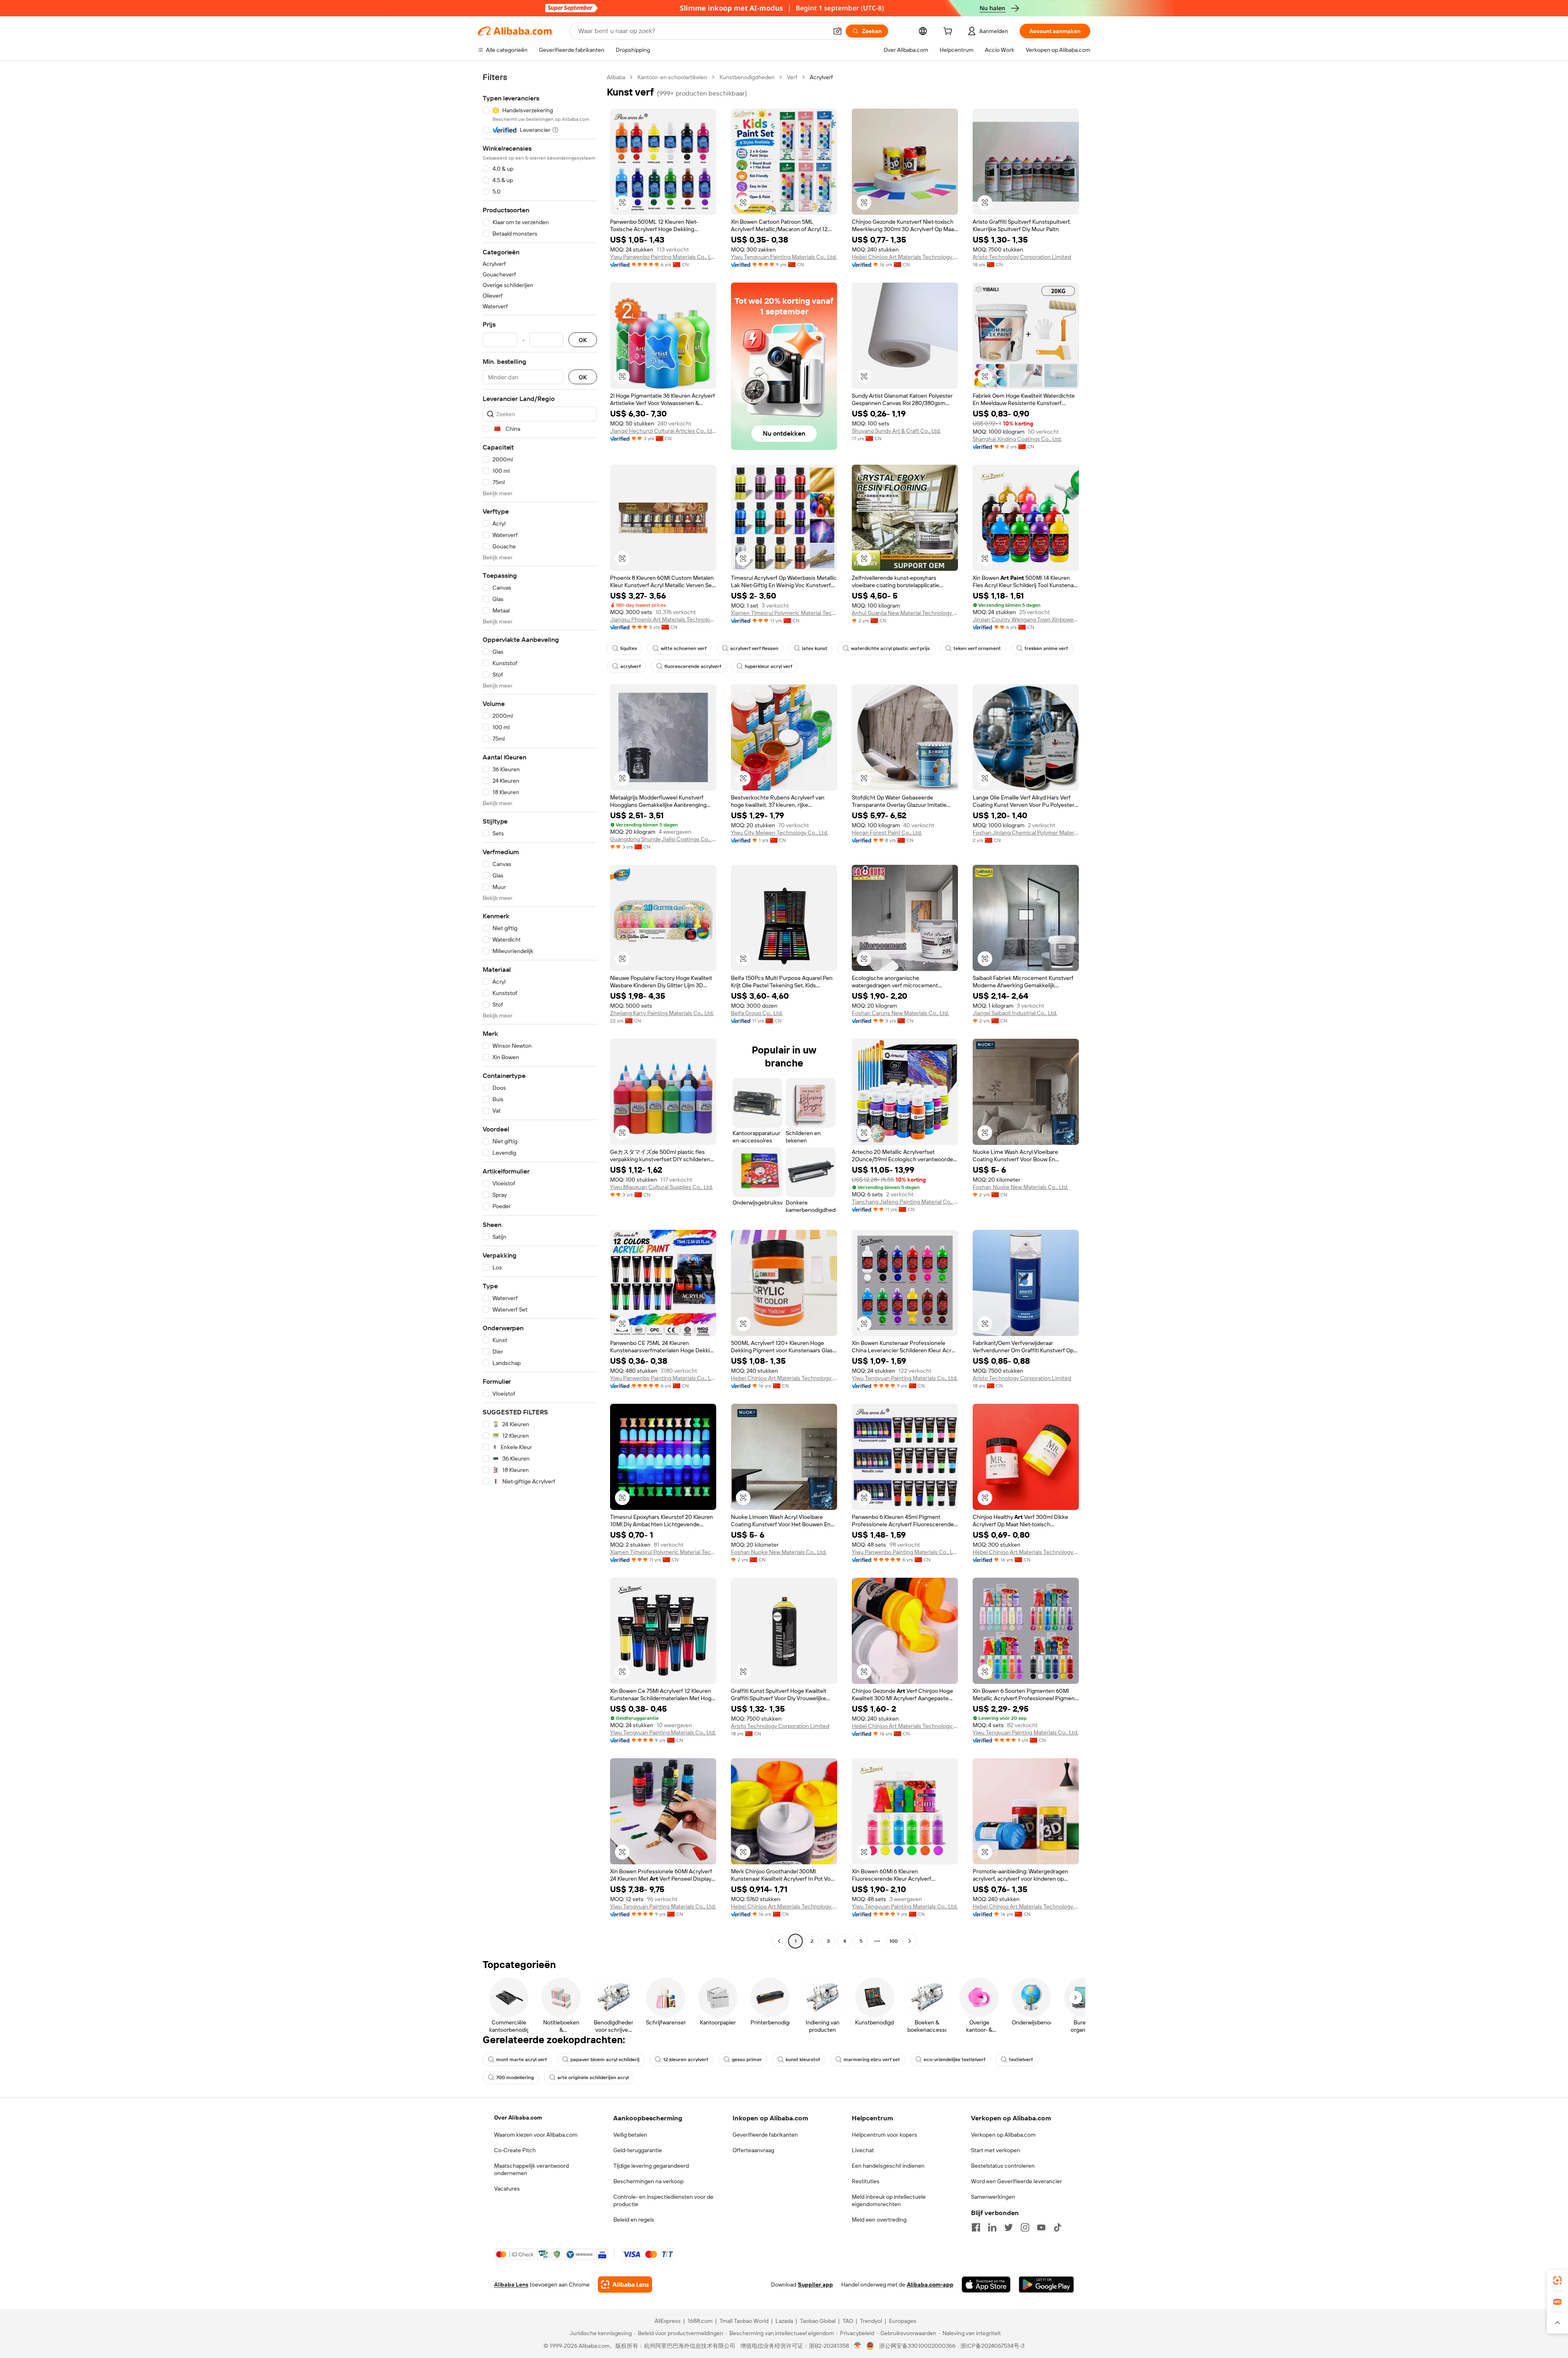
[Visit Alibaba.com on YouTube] (1041, 2227)
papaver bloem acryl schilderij (605, 2060)
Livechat (863, 2150)
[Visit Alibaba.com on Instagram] (1025, 2227)
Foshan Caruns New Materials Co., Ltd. (900, 1013)
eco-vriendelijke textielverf (954, 2060)
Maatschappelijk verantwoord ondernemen (531, 2169)
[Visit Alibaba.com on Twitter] (1009, 2227)
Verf (792, 77)
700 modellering (515, 2077)
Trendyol (871, 2321)
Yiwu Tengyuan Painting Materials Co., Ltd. (784, 257)
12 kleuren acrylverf (686, 2060)
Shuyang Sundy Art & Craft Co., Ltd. (896, 431)
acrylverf (630, 666)
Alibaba (616, 77)
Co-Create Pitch (515, 2150)
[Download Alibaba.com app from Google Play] (1046, 2285)
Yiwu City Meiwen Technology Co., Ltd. (780, 833)
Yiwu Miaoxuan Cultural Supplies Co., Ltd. (661, 1187)
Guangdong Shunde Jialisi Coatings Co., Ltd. (663, 839)
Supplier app (815, 2285)
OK (583, 340)
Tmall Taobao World (744, 2321)
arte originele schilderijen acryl (593, 2077)
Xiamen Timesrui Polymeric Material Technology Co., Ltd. (784, 613)
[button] (837, 31)
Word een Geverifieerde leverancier (1017, 2181)
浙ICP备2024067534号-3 (992, 2346)
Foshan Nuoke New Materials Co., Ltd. (1020, 1187)
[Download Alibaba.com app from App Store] (986, 2285)
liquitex (629, 648)
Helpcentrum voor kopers (884, 2135)
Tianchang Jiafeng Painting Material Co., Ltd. (905, 1202)
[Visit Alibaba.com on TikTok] (1058, 2227)
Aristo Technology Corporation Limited (1022, 257)
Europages (903, 2321)
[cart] (949, 32)
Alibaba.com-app (930, 2285)
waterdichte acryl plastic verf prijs (890, 648)
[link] (1557, 2280)
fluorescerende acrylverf (693, 666)
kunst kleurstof (803, 2060)
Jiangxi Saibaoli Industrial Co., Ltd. (1015, 1013)
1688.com (700, 2321)
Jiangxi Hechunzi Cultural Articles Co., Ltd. (663, 431)
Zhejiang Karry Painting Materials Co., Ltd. (662, 1013)
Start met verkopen (996, 2150)
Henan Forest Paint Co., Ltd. (887, 833)
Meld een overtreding (879, 2220)
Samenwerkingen (993, 2197)
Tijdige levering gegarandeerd (651, 2166)
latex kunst (815, 648)
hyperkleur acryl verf (768, 666)
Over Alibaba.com (518, 2118)
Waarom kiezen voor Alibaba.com (536, 2135)
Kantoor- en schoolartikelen (672, 77)
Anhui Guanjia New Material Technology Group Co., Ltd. (905, 613)
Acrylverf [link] (821, 77)
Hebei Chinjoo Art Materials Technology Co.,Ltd (905, 257)
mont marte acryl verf (521, 2060)
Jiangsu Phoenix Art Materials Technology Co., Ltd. (663, 619)
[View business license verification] (858, 2346)
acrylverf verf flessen (754, 648)
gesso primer (747, 2060)
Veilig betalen (630, 2135)
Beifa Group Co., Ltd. (757, 1013)
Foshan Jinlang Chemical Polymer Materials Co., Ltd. (1026, 833)
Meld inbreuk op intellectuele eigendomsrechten (889, 2200)
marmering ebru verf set (872, 2060)
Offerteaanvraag (753, 2150)
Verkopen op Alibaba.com (1003, 2135)
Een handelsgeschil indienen (888, 2166)
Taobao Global (818, 2321)
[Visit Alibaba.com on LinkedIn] (992, 2227)
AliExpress (668, 2321)
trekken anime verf (1046, 648)
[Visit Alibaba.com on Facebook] (976, 2227)
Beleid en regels (634, 2220)
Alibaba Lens (511, 2285)
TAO (848, 2321)
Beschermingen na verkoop (648, 2181)
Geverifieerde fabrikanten (765, 2135)
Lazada (784, 2321)
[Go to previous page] (779, 1941)
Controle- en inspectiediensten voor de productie (663, 2200)
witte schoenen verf (684, 648)
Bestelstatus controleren (1003, 2166)
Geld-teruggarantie (638, 2150)
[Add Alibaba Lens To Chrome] (625, 2285)
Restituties (866, 2181)
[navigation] (540, 1010)
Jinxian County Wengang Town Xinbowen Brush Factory (1026, 619)
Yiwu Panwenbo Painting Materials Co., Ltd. (663, 257)
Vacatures (507, 2189)
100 (894, 1941)
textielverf (1021, 2060)
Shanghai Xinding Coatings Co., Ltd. (1017, 439)
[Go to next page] (910, 1941)
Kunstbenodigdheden (747, 77)
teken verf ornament (977, 648)
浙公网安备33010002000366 (917, 2346)
